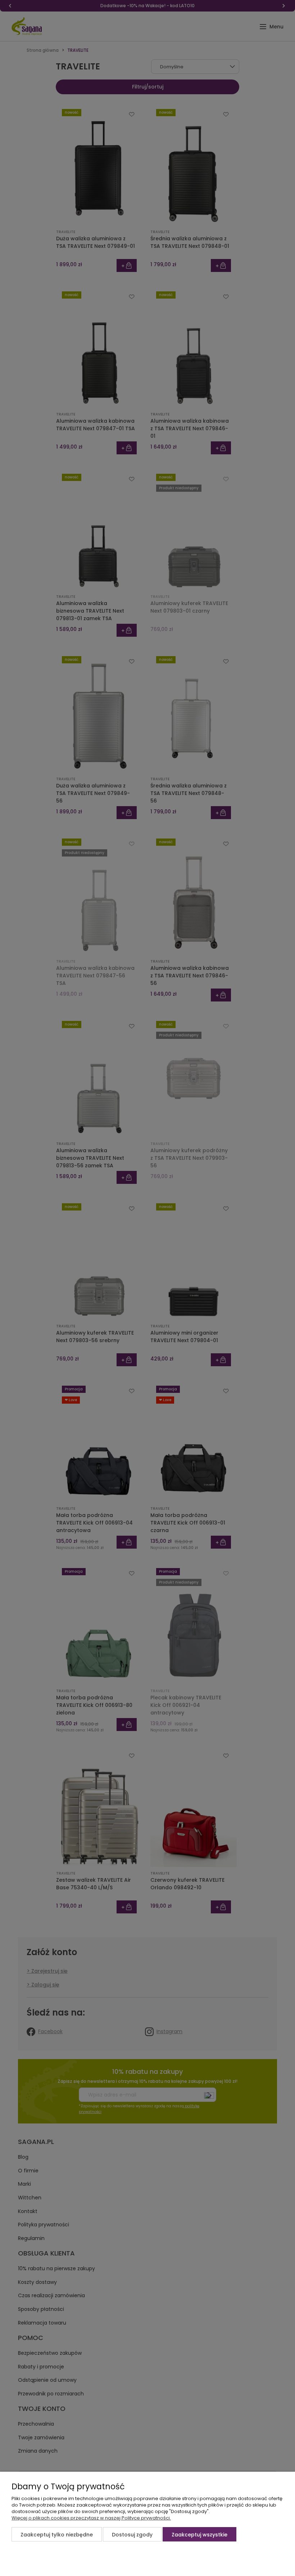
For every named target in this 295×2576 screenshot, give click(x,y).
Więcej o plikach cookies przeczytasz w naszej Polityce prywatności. (91, 2518)
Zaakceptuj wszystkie (199, 2535)
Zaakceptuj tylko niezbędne (57, 2535)
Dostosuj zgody (132, 2535)
